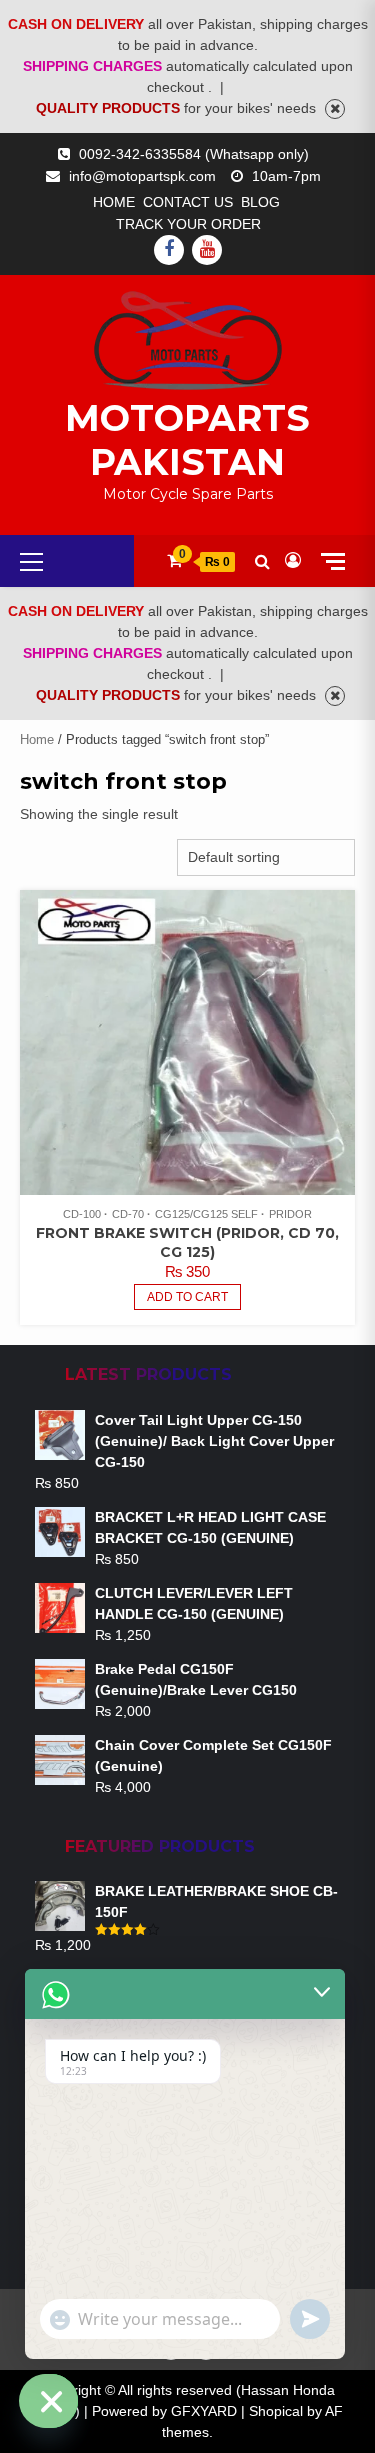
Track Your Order (188, 224)
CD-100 (82, 1214)
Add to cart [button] (187, 1297)
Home (114, 202)
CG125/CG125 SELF (206, 1214)
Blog (260, 202)
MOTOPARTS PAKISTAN (187, 440)
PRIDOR (290, 1214)
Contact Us (188, 202)
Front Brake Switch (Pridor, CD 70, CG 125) (187, 1242)
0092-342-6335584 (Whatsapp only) (194, 154)
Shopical (276, 2411)
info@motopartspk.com (142, 176)
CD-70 (128, 1214)
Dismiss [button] (335, 109)
